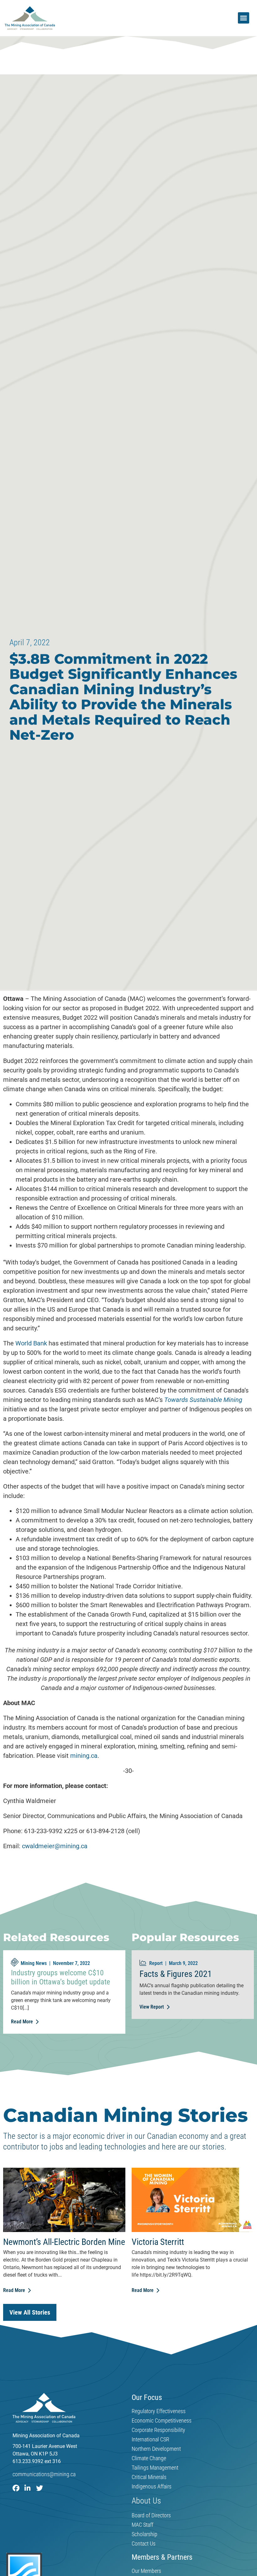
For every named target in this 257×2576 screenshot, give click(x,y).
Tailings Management (155, 2468)
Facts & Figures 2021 (176, 1974)
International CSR (150, 2439)
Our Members (146, 2571)
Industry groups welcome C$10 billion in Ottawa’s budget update (60, 1977)
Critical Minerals (149, 2477)
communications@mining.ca (44, 2474)
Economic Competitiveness (162, 2421)
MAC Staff (142, 2525)
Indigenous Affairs (152, 2487)
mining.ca (84, 1756)
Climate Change (149, 2458)
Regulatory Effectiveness (159, 2411)
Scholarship (144, 2534)
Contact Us (144, 2544)
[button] (244, 18)
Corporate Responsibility (158, 2430)
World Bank (31, 1343)
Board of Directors (151, 2515)
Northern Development (156, 2449)
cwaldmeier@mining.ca (55, 1846)
